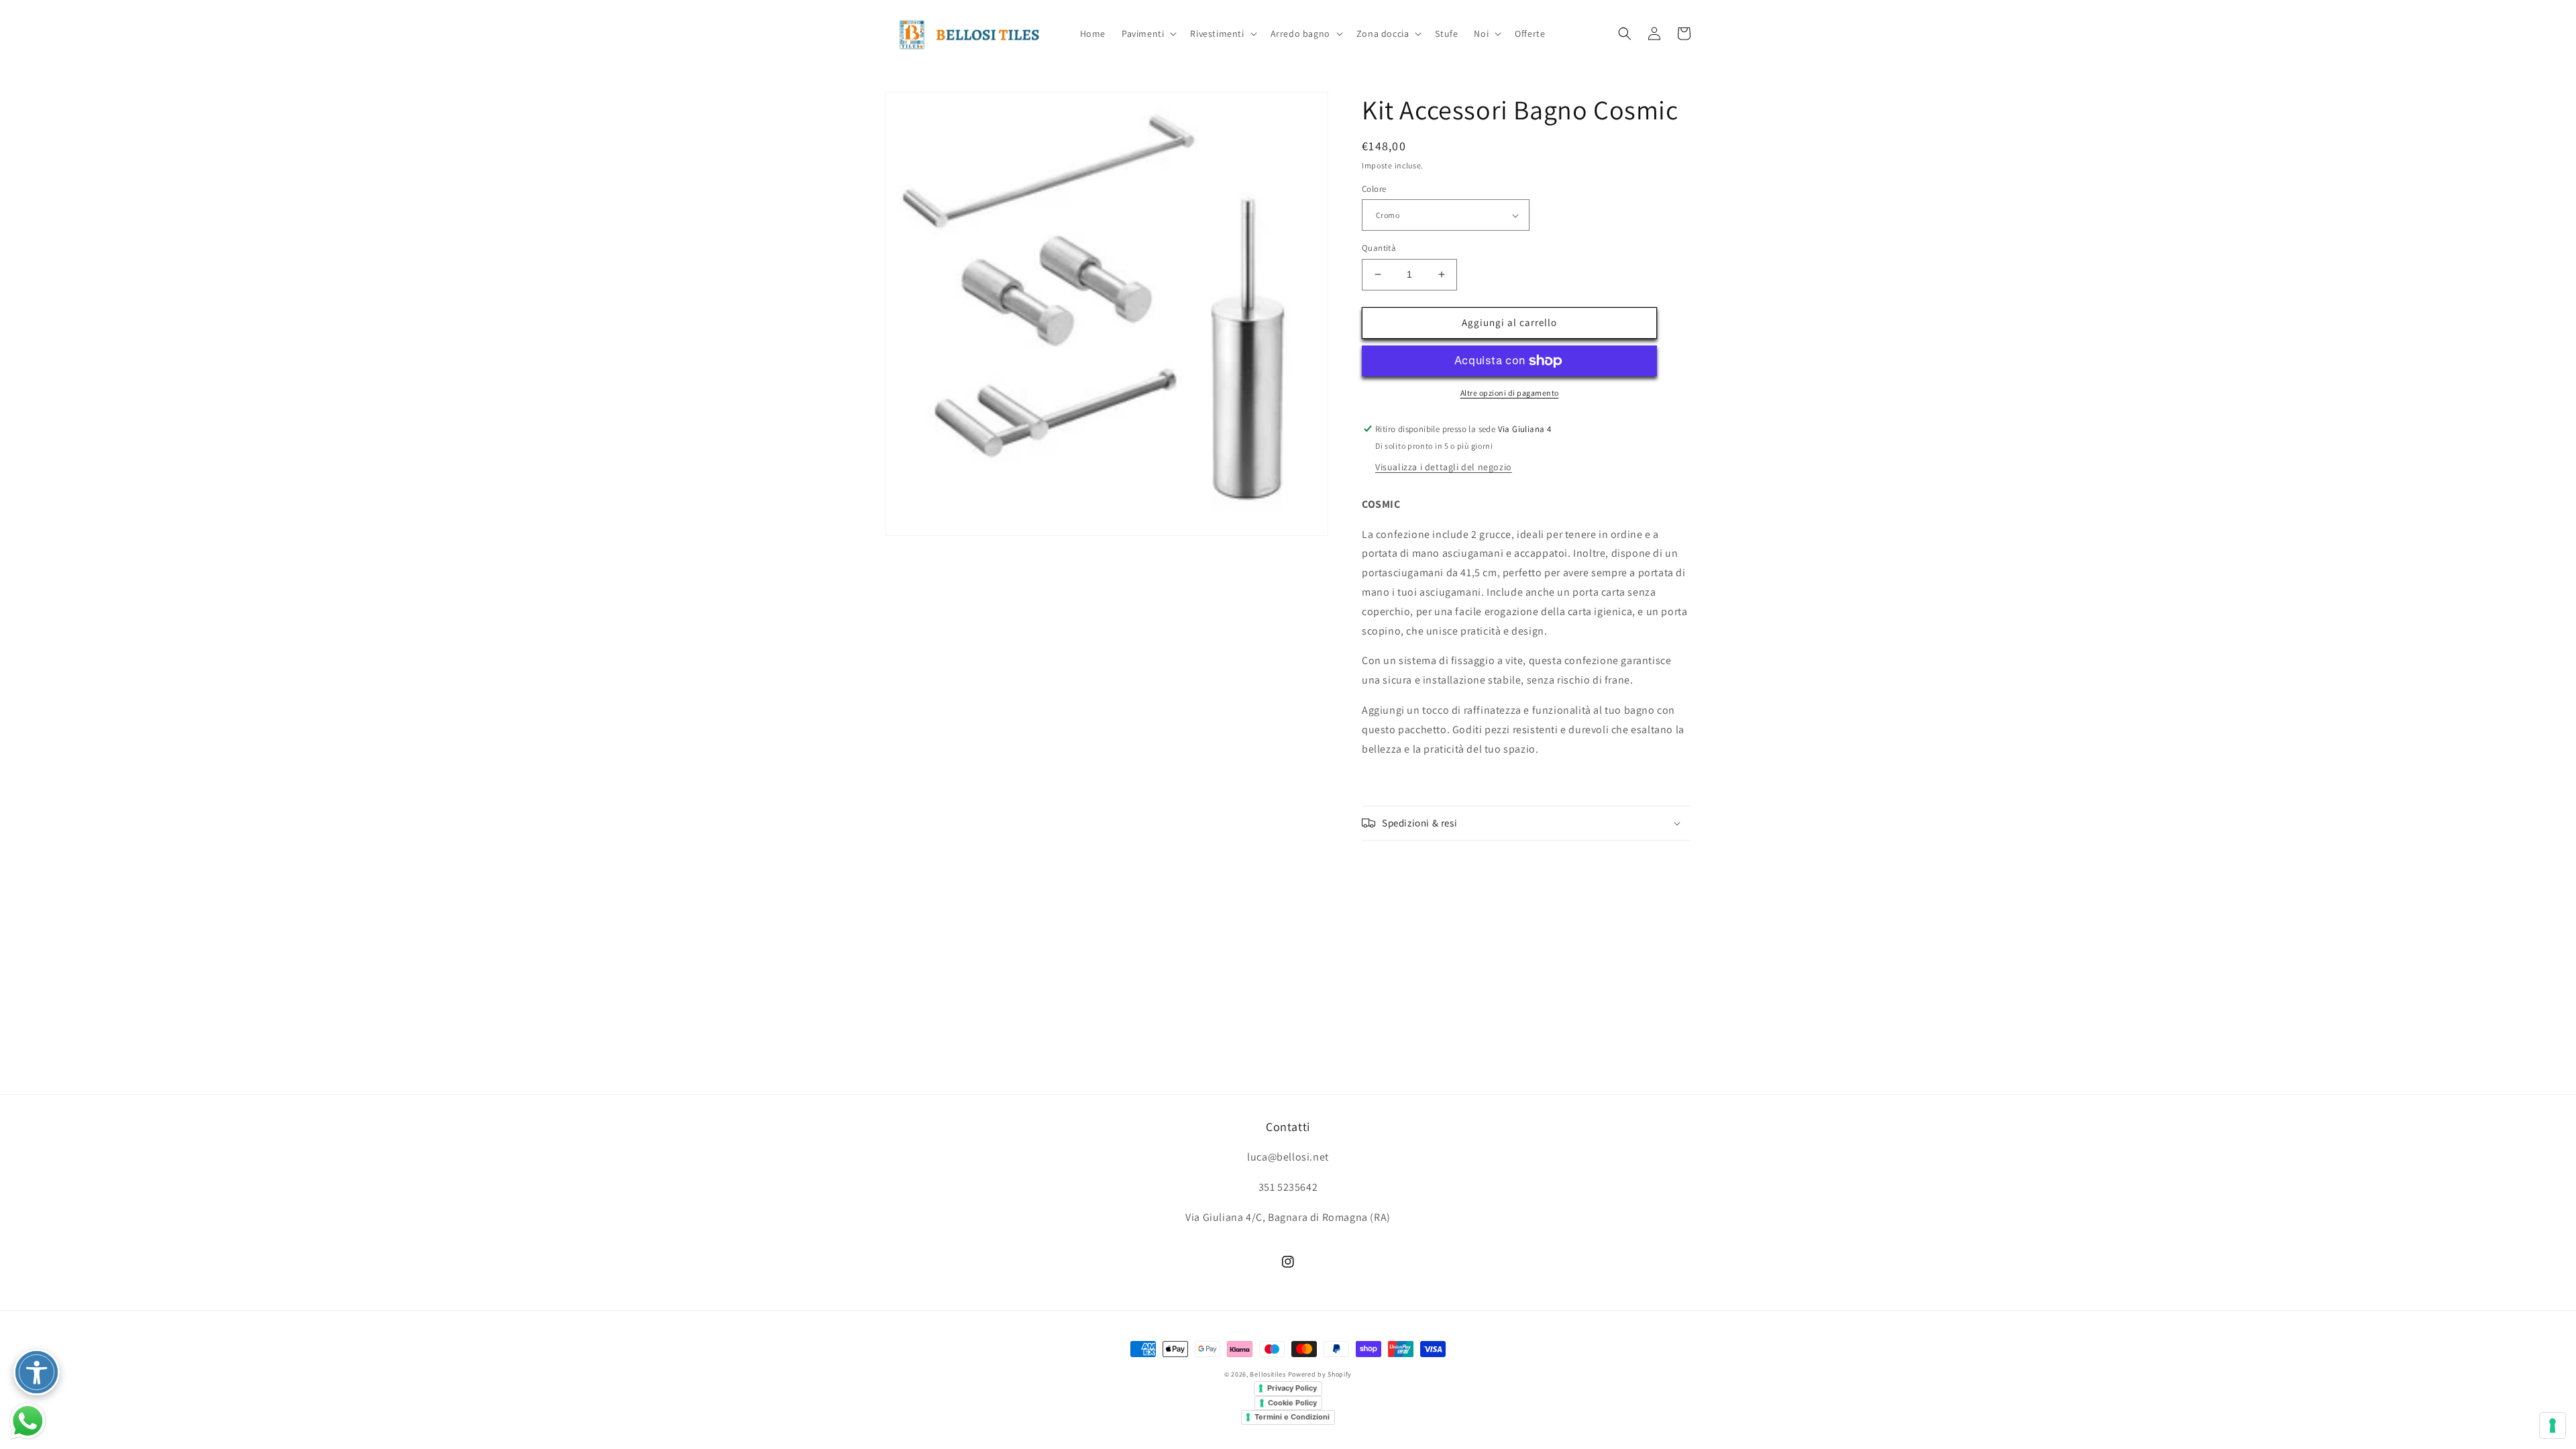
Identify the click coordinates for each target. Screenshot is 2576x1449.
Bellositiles (1268, 1374)
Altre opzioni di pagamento (1510, 393)
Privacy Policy (1292, 1388)
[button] (1148, 34)
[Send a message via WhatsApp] (28, 1421)
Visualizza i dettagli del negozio (1444, 467)
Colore (1374, 189)
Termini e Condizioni (1292, 1417)
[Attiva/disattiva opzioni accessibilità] (37, 1372)
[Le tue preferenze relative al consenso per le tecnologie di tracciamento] (2553, 1426)
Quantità (1379, 248)
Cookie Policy (1292, 1403)
